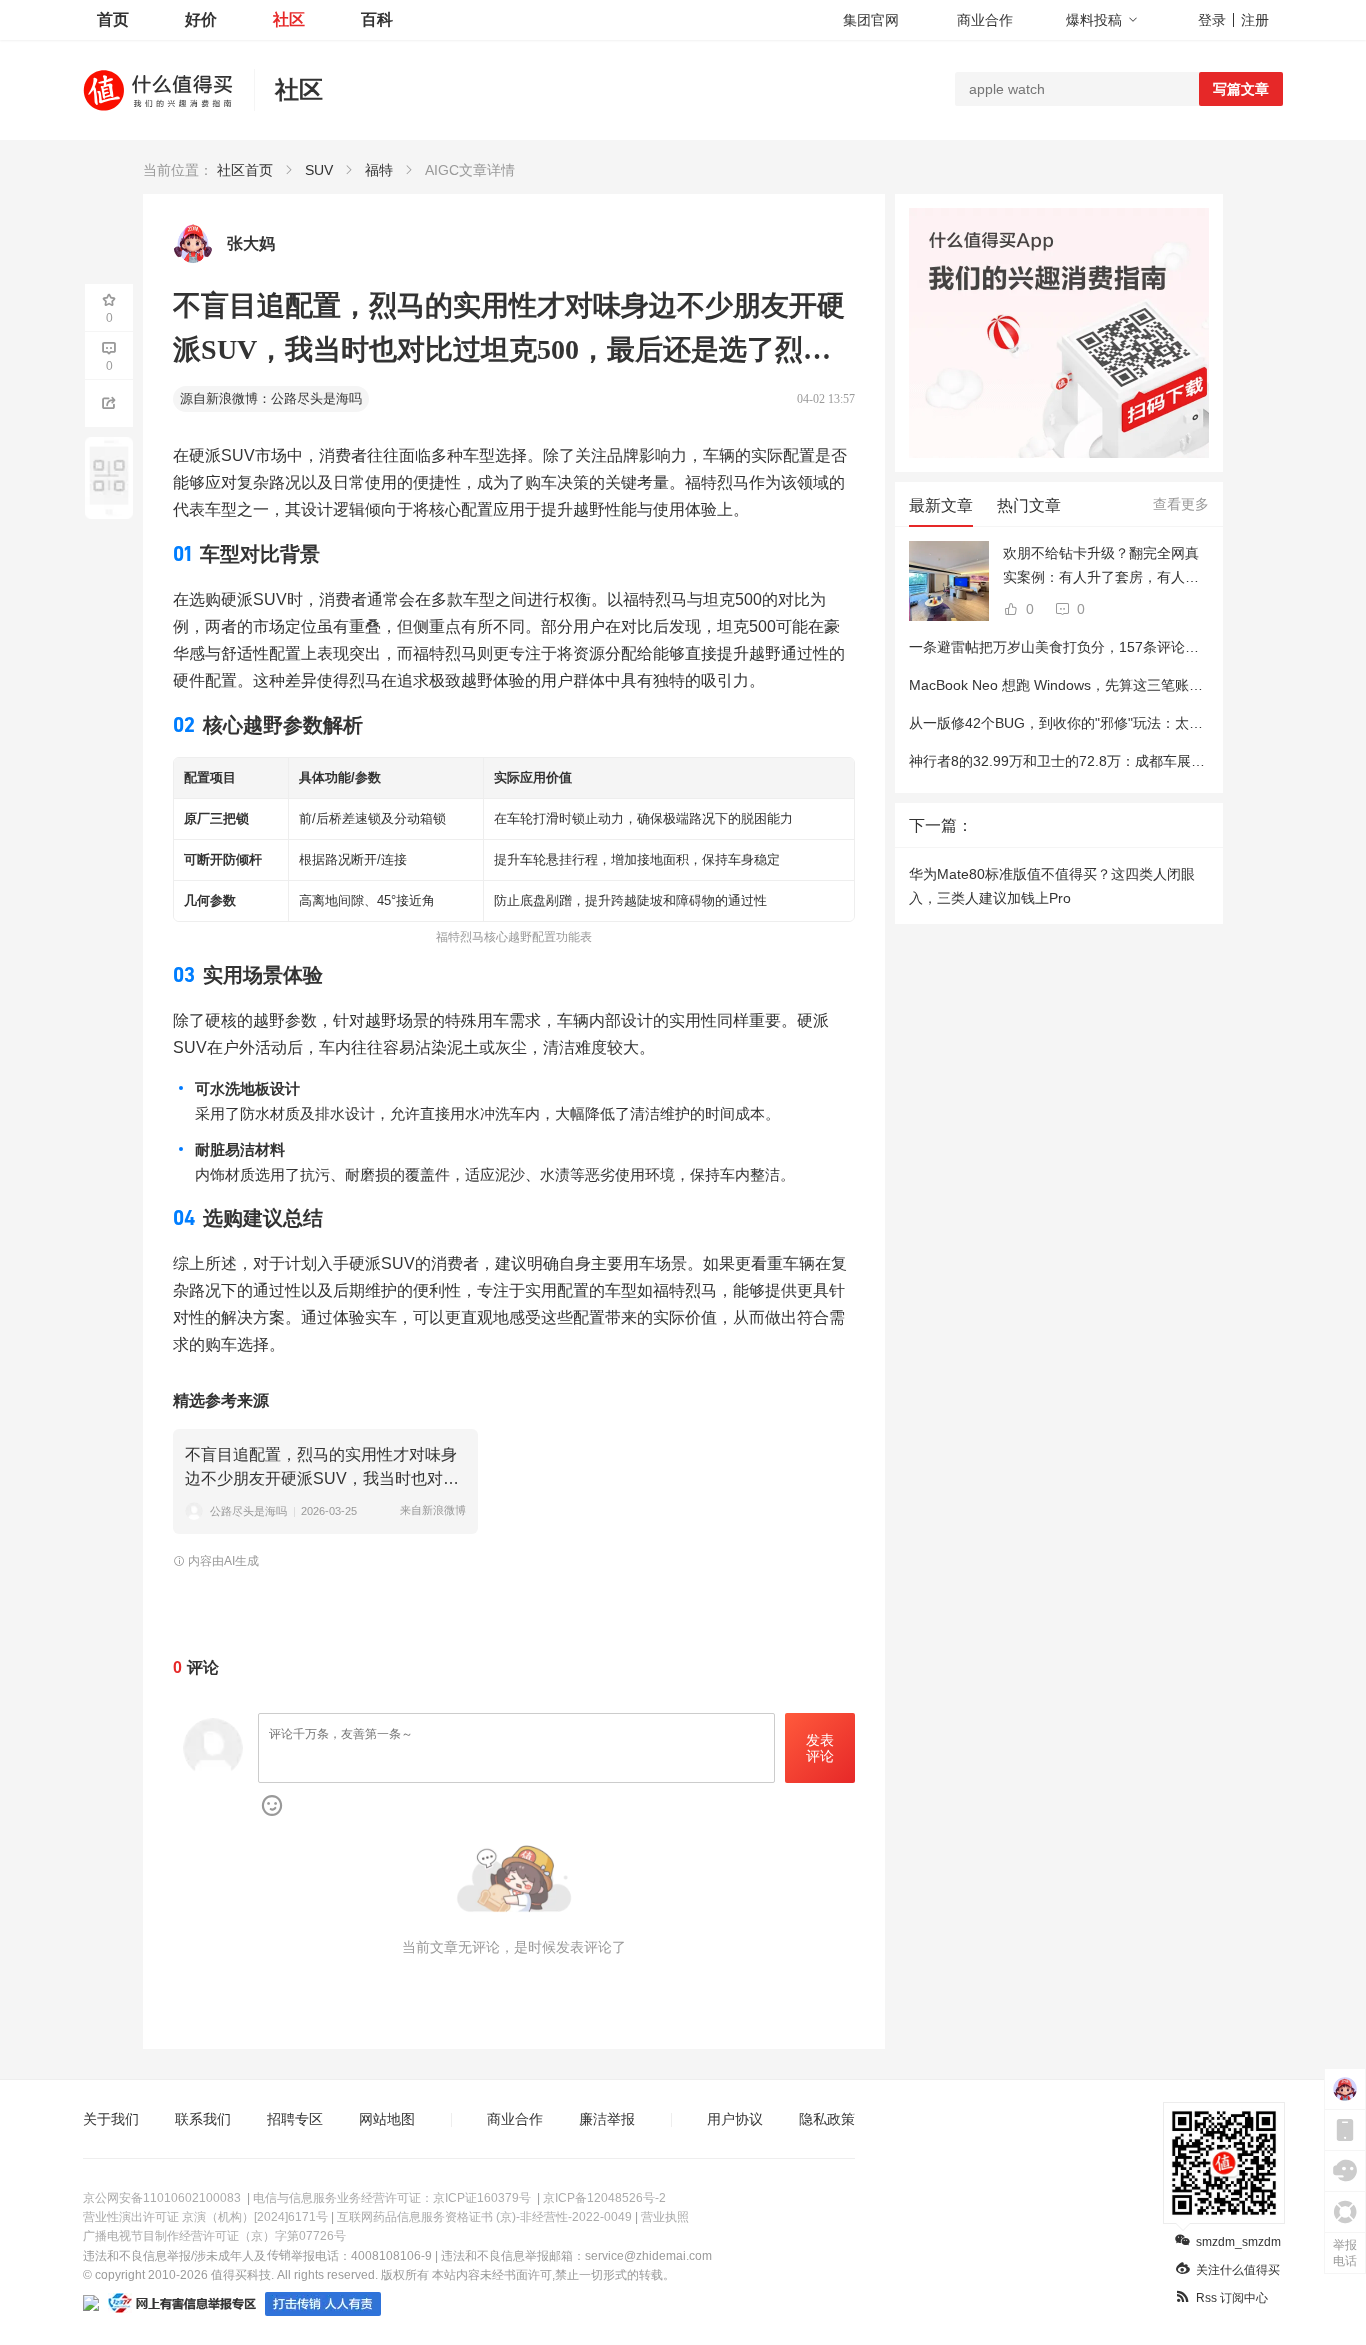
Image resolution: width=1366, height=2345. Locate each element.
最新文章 (941, 505)
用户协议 (735, 2119)
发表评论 (820, 1748)
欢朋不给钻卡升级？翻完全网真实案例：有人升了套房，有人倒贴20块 (1101, 567)
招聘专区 (295, 2119)
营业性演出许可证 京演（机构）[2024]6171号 (205, 2217)
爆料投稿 (1094, 20)
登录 (1212, 20)
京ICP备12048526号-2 (604, 2198)
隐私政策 (827, 2119)
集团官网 (871, 20)
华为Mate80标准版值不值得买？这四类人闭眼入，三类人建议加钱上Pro (1052, 886)
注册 (1255, 20)
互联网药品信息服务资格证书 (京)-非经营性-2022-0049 (484, 2217)
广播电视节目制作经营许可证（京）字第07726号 (214, 2236)
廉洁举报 (607, 2119)
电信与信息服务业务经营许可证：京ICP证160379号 (392, 2198)
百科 (377, 19)
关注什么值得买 (1238, 2270)
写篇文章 (1241, 89)
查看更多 (1181, 504)
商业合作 (985, 20)
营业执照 (665, 2217)
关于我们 (111, 2119)
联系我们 (203, 2119)
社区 (289, 19)
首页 (113, 19)
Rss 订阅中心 (1232, 2298)
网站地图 (387, 2119)
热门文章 (1029, 505)
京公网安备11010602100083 (162, 2198)
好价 (201, 19)
